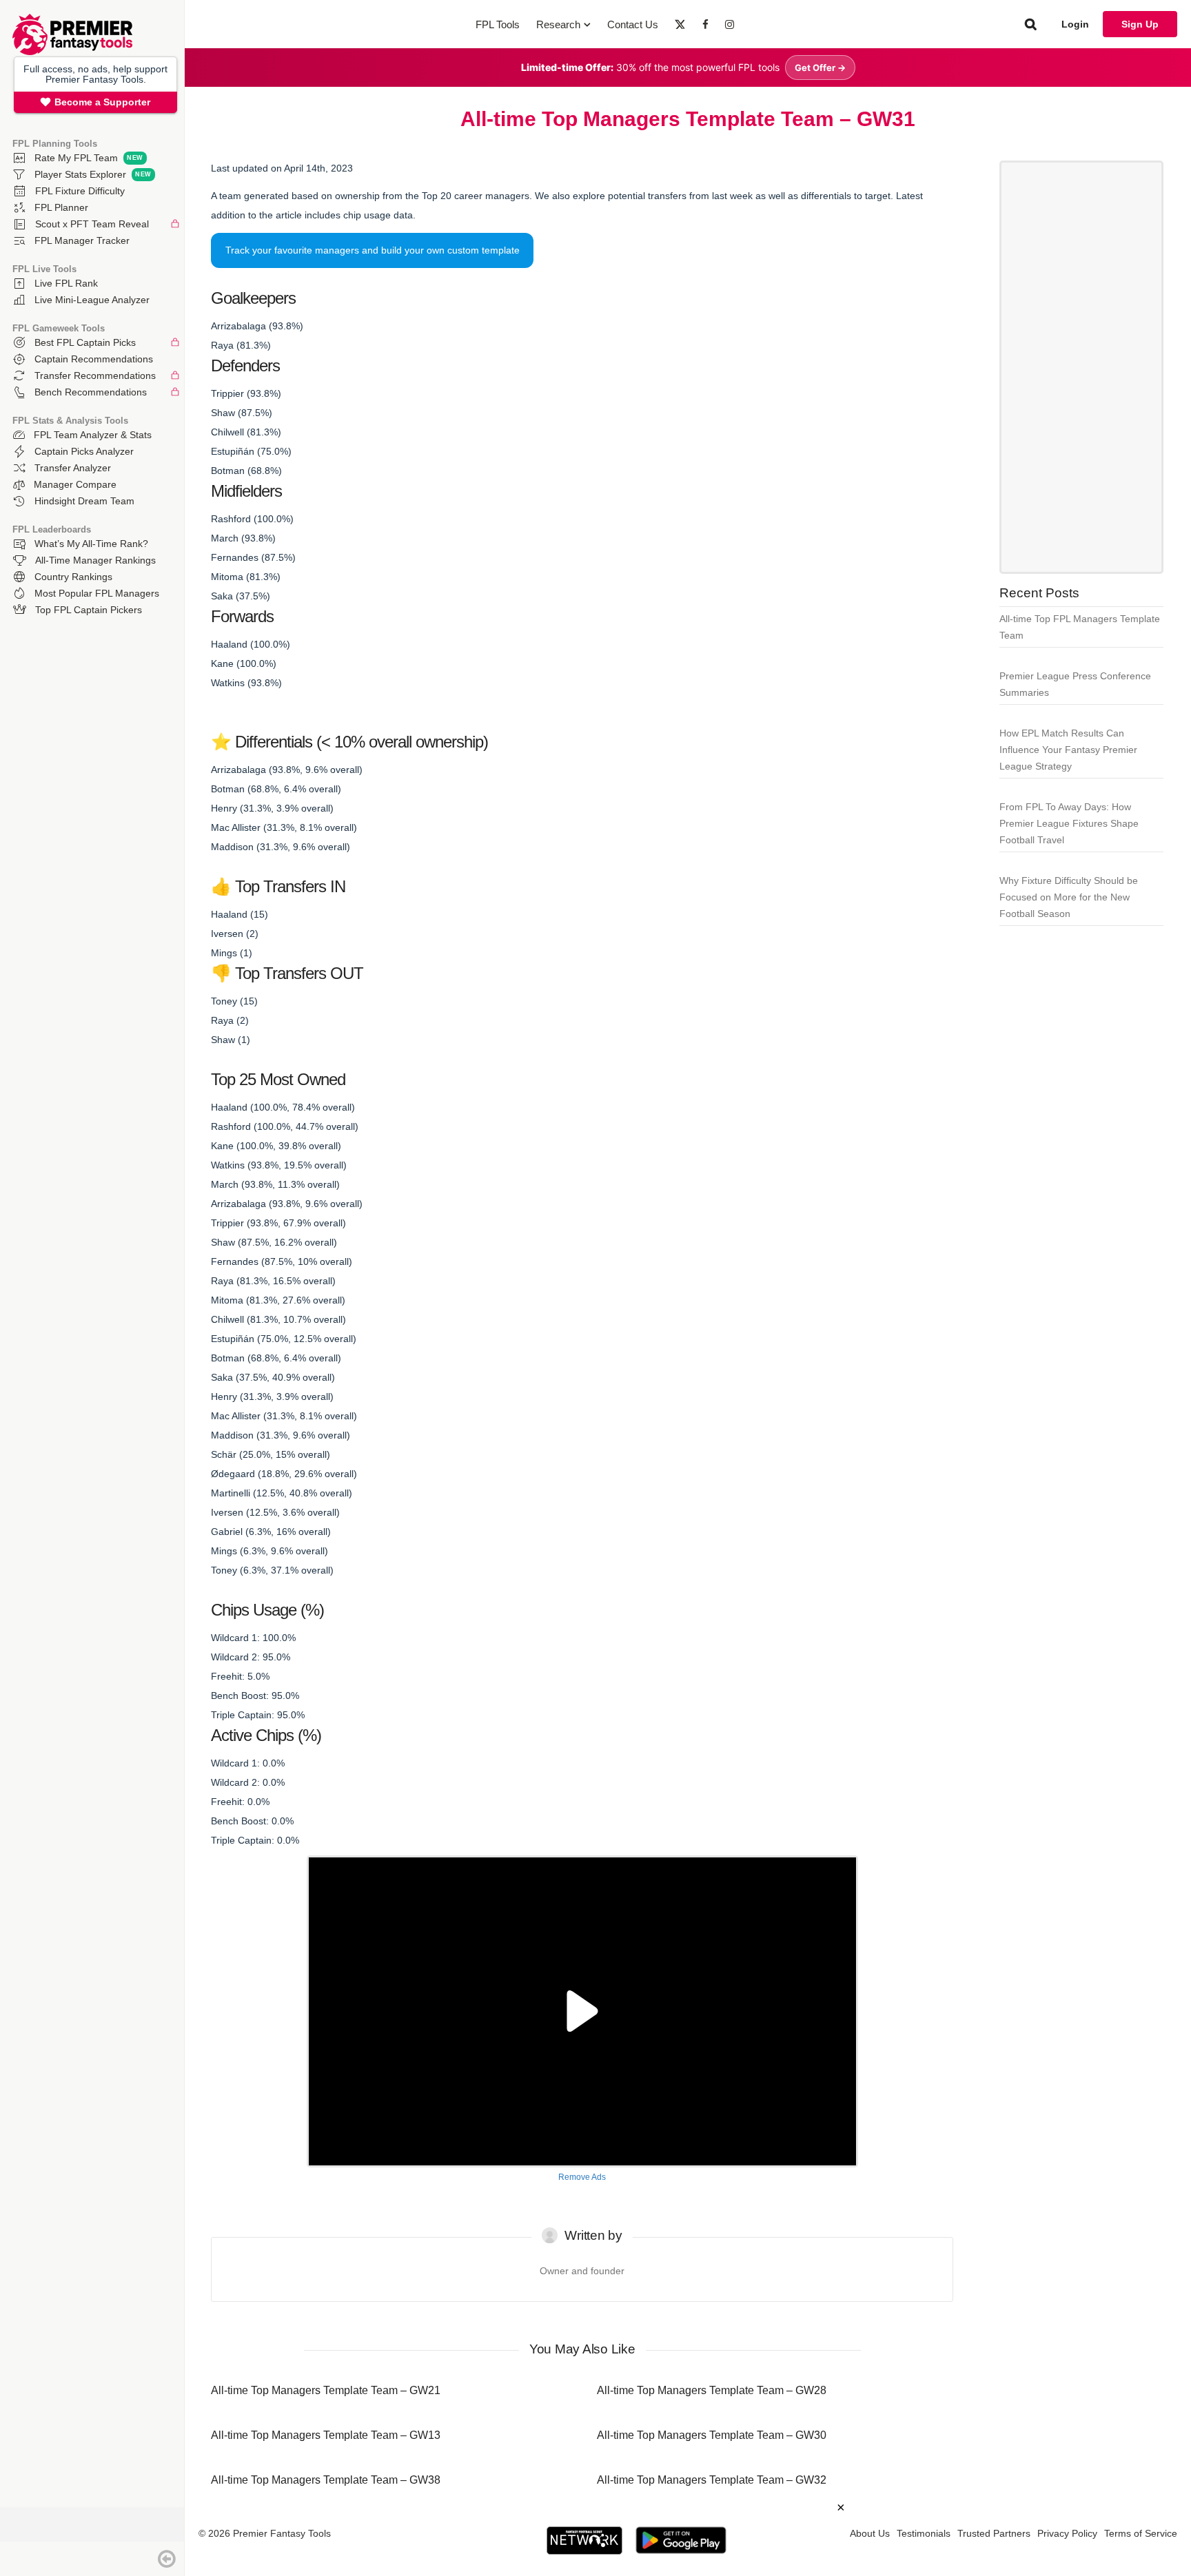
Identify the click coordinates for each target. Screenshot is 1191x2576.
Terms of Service (1141, 2533)
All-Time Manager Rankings (95, 560)
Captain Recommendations (94, 359)
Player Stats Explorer (80, 174)
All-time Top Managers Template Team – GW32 (712, 2480)
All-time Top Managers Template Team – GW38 (326, 2480)
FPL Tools (498, 24)
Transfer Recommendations (95, 375)
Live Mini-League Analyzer (92, 300)
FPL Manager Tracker (82, 240)
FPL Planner (61, 207)
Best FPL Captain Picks (85, 342)
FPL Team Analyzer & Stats (93, 435)
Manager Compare (75, 484)
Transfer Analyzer (73, 468)
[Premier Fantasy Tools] (72, 52)
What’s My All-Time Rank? (91, 544)
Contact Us (633, 24)
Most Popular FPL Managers (97, 593)
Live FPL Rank (66, 283)
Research (558, 24)
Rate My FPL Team (76, 158)
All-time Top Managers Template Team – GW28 (712, 2390)
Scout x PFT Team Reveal (92, 224)
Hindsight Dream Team (84, 501)
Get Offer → (820, 68)
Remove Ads (582, 2177)
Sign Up (1140, 24)
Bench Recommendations (91, 392)
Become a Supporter (102, 102)
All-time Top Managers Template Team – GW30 (712, 2435)
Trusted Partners (994, 2533)
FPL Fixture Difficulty (80, 191)
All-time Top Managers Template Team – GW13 (326, 2435)
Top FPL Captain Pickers (89, 610)
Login (1075, 24)
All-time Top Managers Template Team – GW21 (326, 2390)
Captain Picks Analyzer (84, 451)
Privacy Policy (1067, 2533)
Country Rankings (73, 577)
